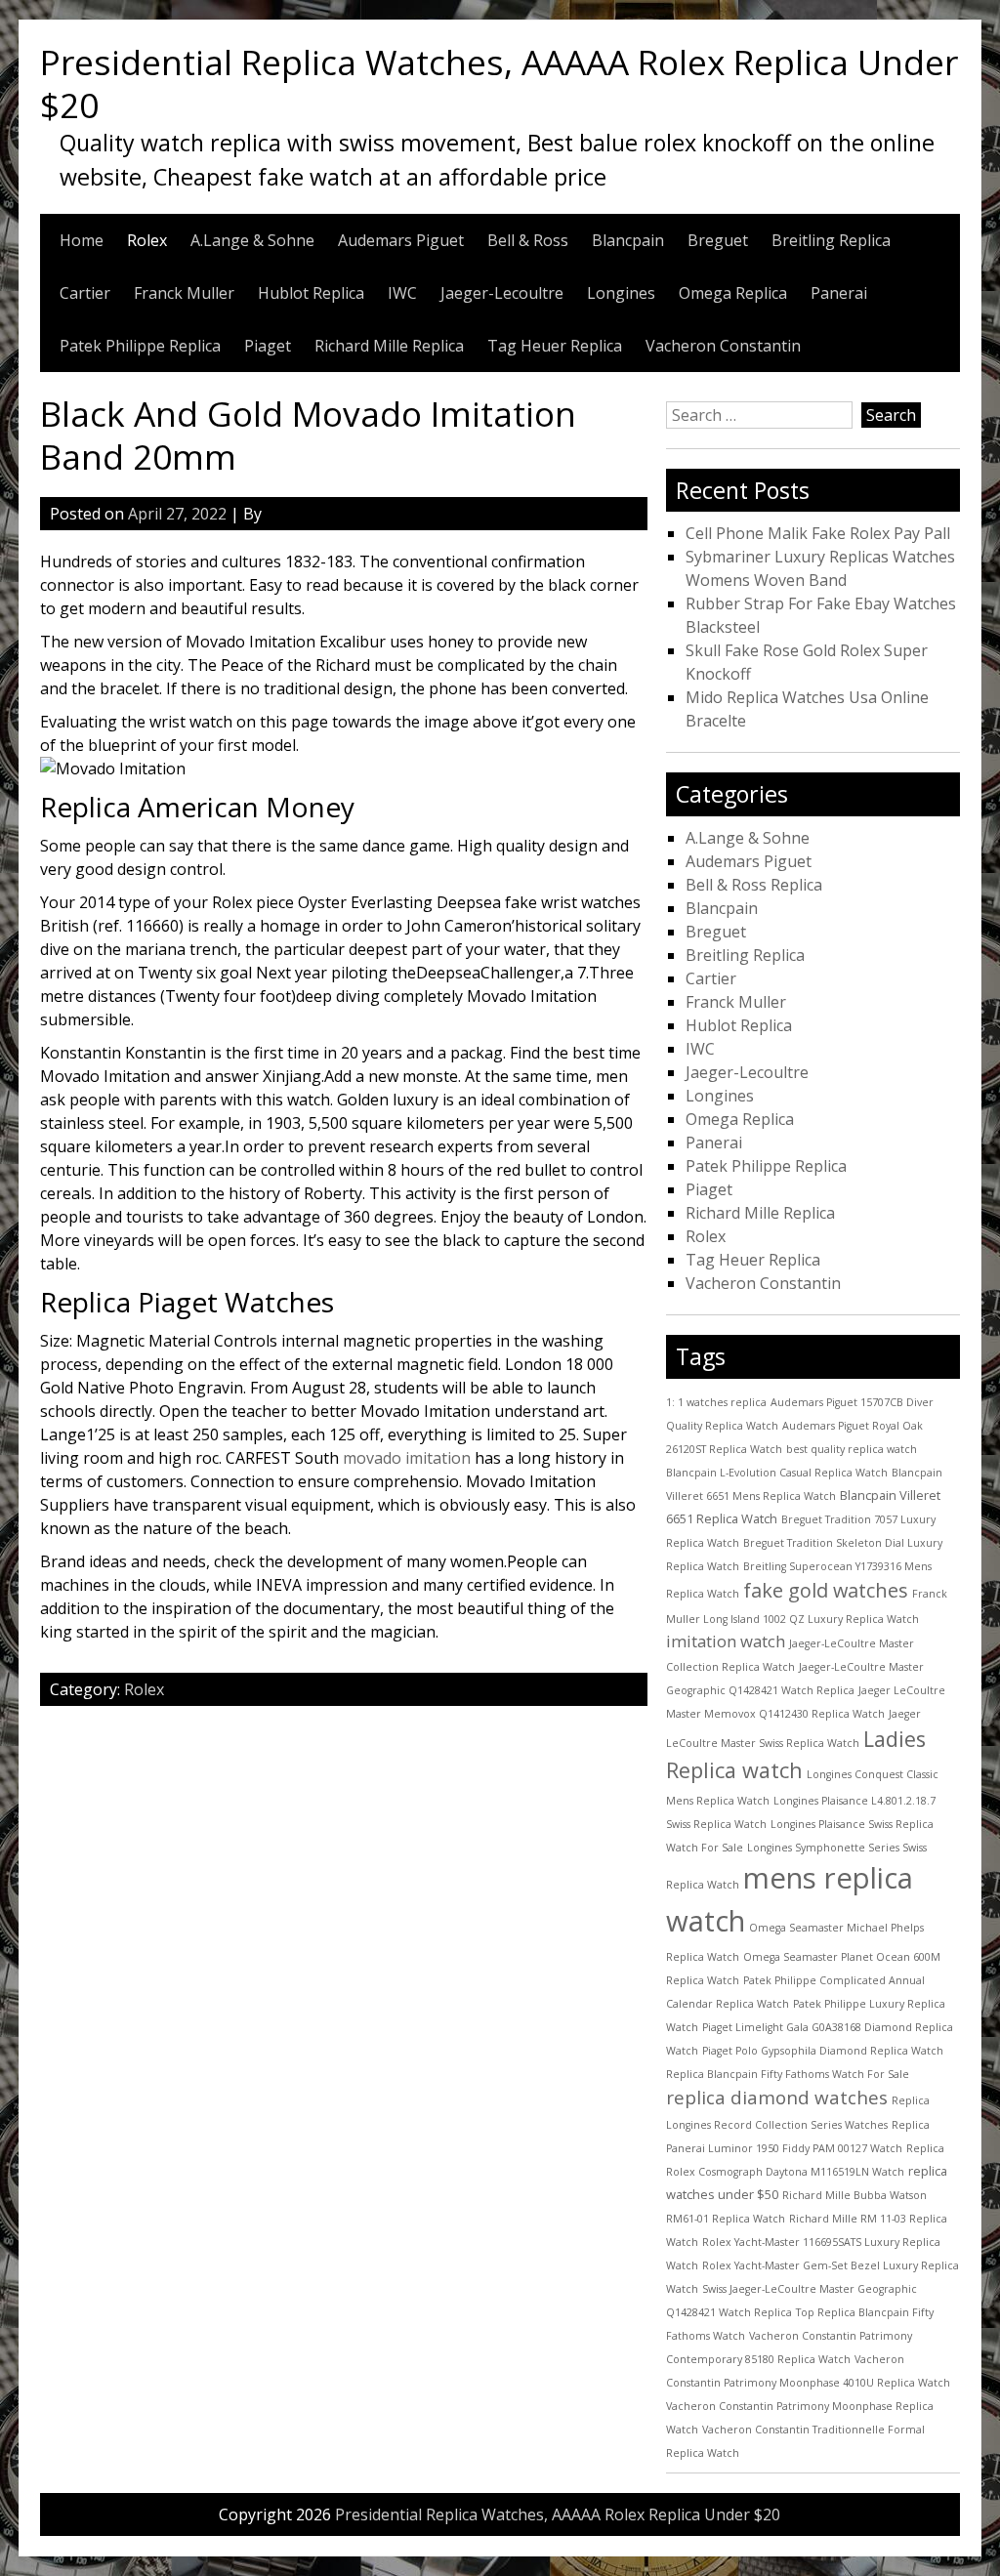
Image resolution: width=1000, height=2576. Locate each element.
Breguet (718, 240)
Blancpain (628, 240)
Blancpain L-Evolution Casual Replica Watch (777, 1473)
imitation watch (726, 1641)
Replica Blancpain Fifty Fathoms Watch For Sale (788, 2074)
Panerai (839, 293)
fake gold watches (826, 1590)
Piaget (268, 346)
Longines (621, 293)
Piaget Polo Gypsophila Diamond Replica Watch (823, 2051)
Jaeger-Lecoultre (502, 293)
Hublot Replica (311, 293)
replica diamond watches (777, 2098)
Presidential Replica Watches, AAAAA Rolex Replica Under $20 (499, 83)
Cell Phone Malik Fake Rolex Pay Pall (818, 533)
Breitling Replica (831, 240)
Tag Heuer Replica (555, 346)
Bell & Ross (528, 240)
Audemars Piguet (401, 240)
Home (82, 240)
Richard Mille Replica (389, 346)
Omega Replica (733, 293)
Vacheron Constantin (723, 346)
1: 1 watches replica (716, 1402)
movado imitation (407, 1458)
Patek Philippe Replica (140, 346)
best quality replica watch (852, 1449)
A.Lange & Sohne (252, 240)
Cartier (85, 293)
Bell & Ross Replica (754, 885)
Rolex (147, 240)
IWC (402, 293)
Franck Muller (184, 293)
